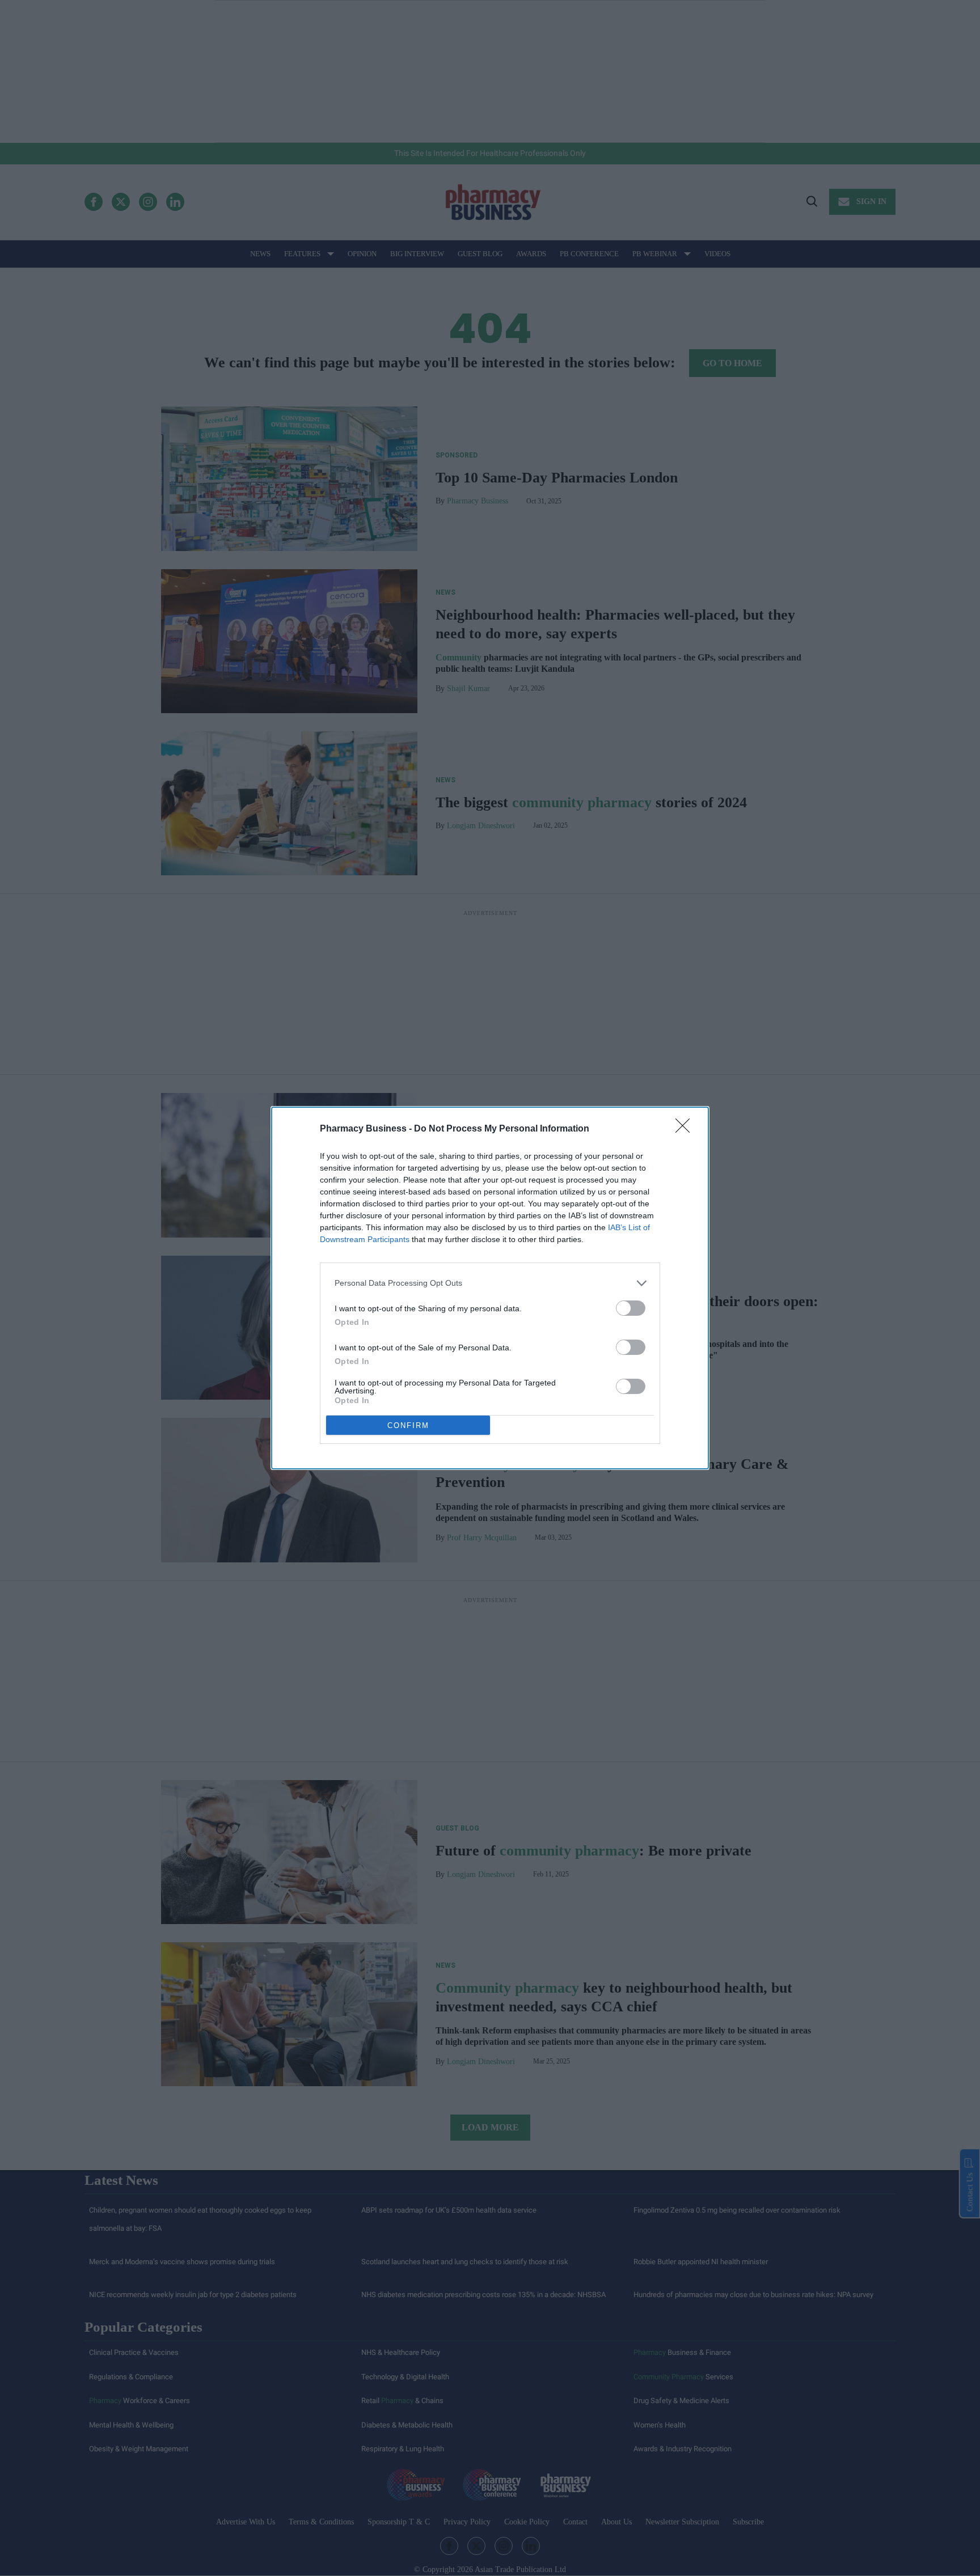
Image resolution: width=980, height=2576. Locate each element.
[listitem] (490, 1283)
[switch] (631, 1308)
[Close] (686, 1129)
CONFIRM (408, 1425)
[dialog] (490, 1288)
